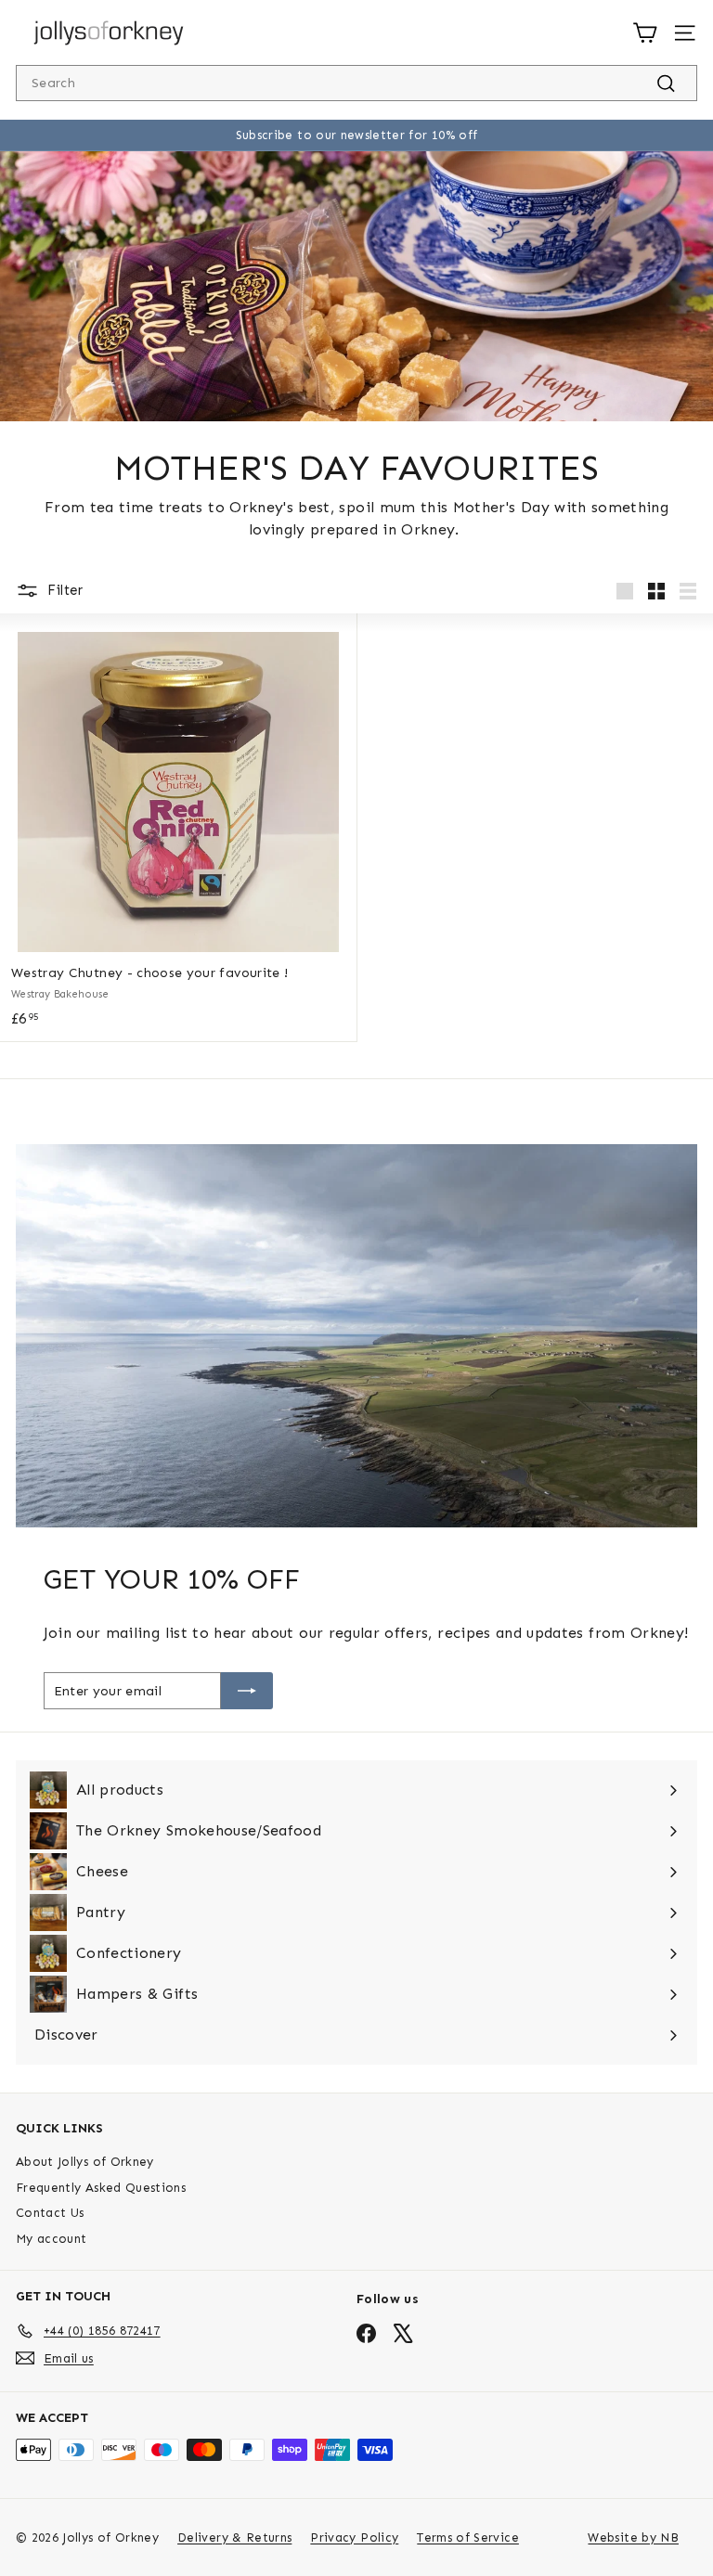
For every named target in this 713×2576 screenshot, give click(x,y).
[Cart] (645, 33)
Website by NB (633, 2537)
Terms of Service (468, 2537)
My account (52, 2239)
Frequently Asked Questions (101, 2188)
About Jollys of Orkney (85, 2162)
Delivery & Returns (234, 2537)
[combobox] (356, 83)
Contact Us (50, 2213)
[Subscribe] (247, 1691)
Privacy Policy (354, 2537)
